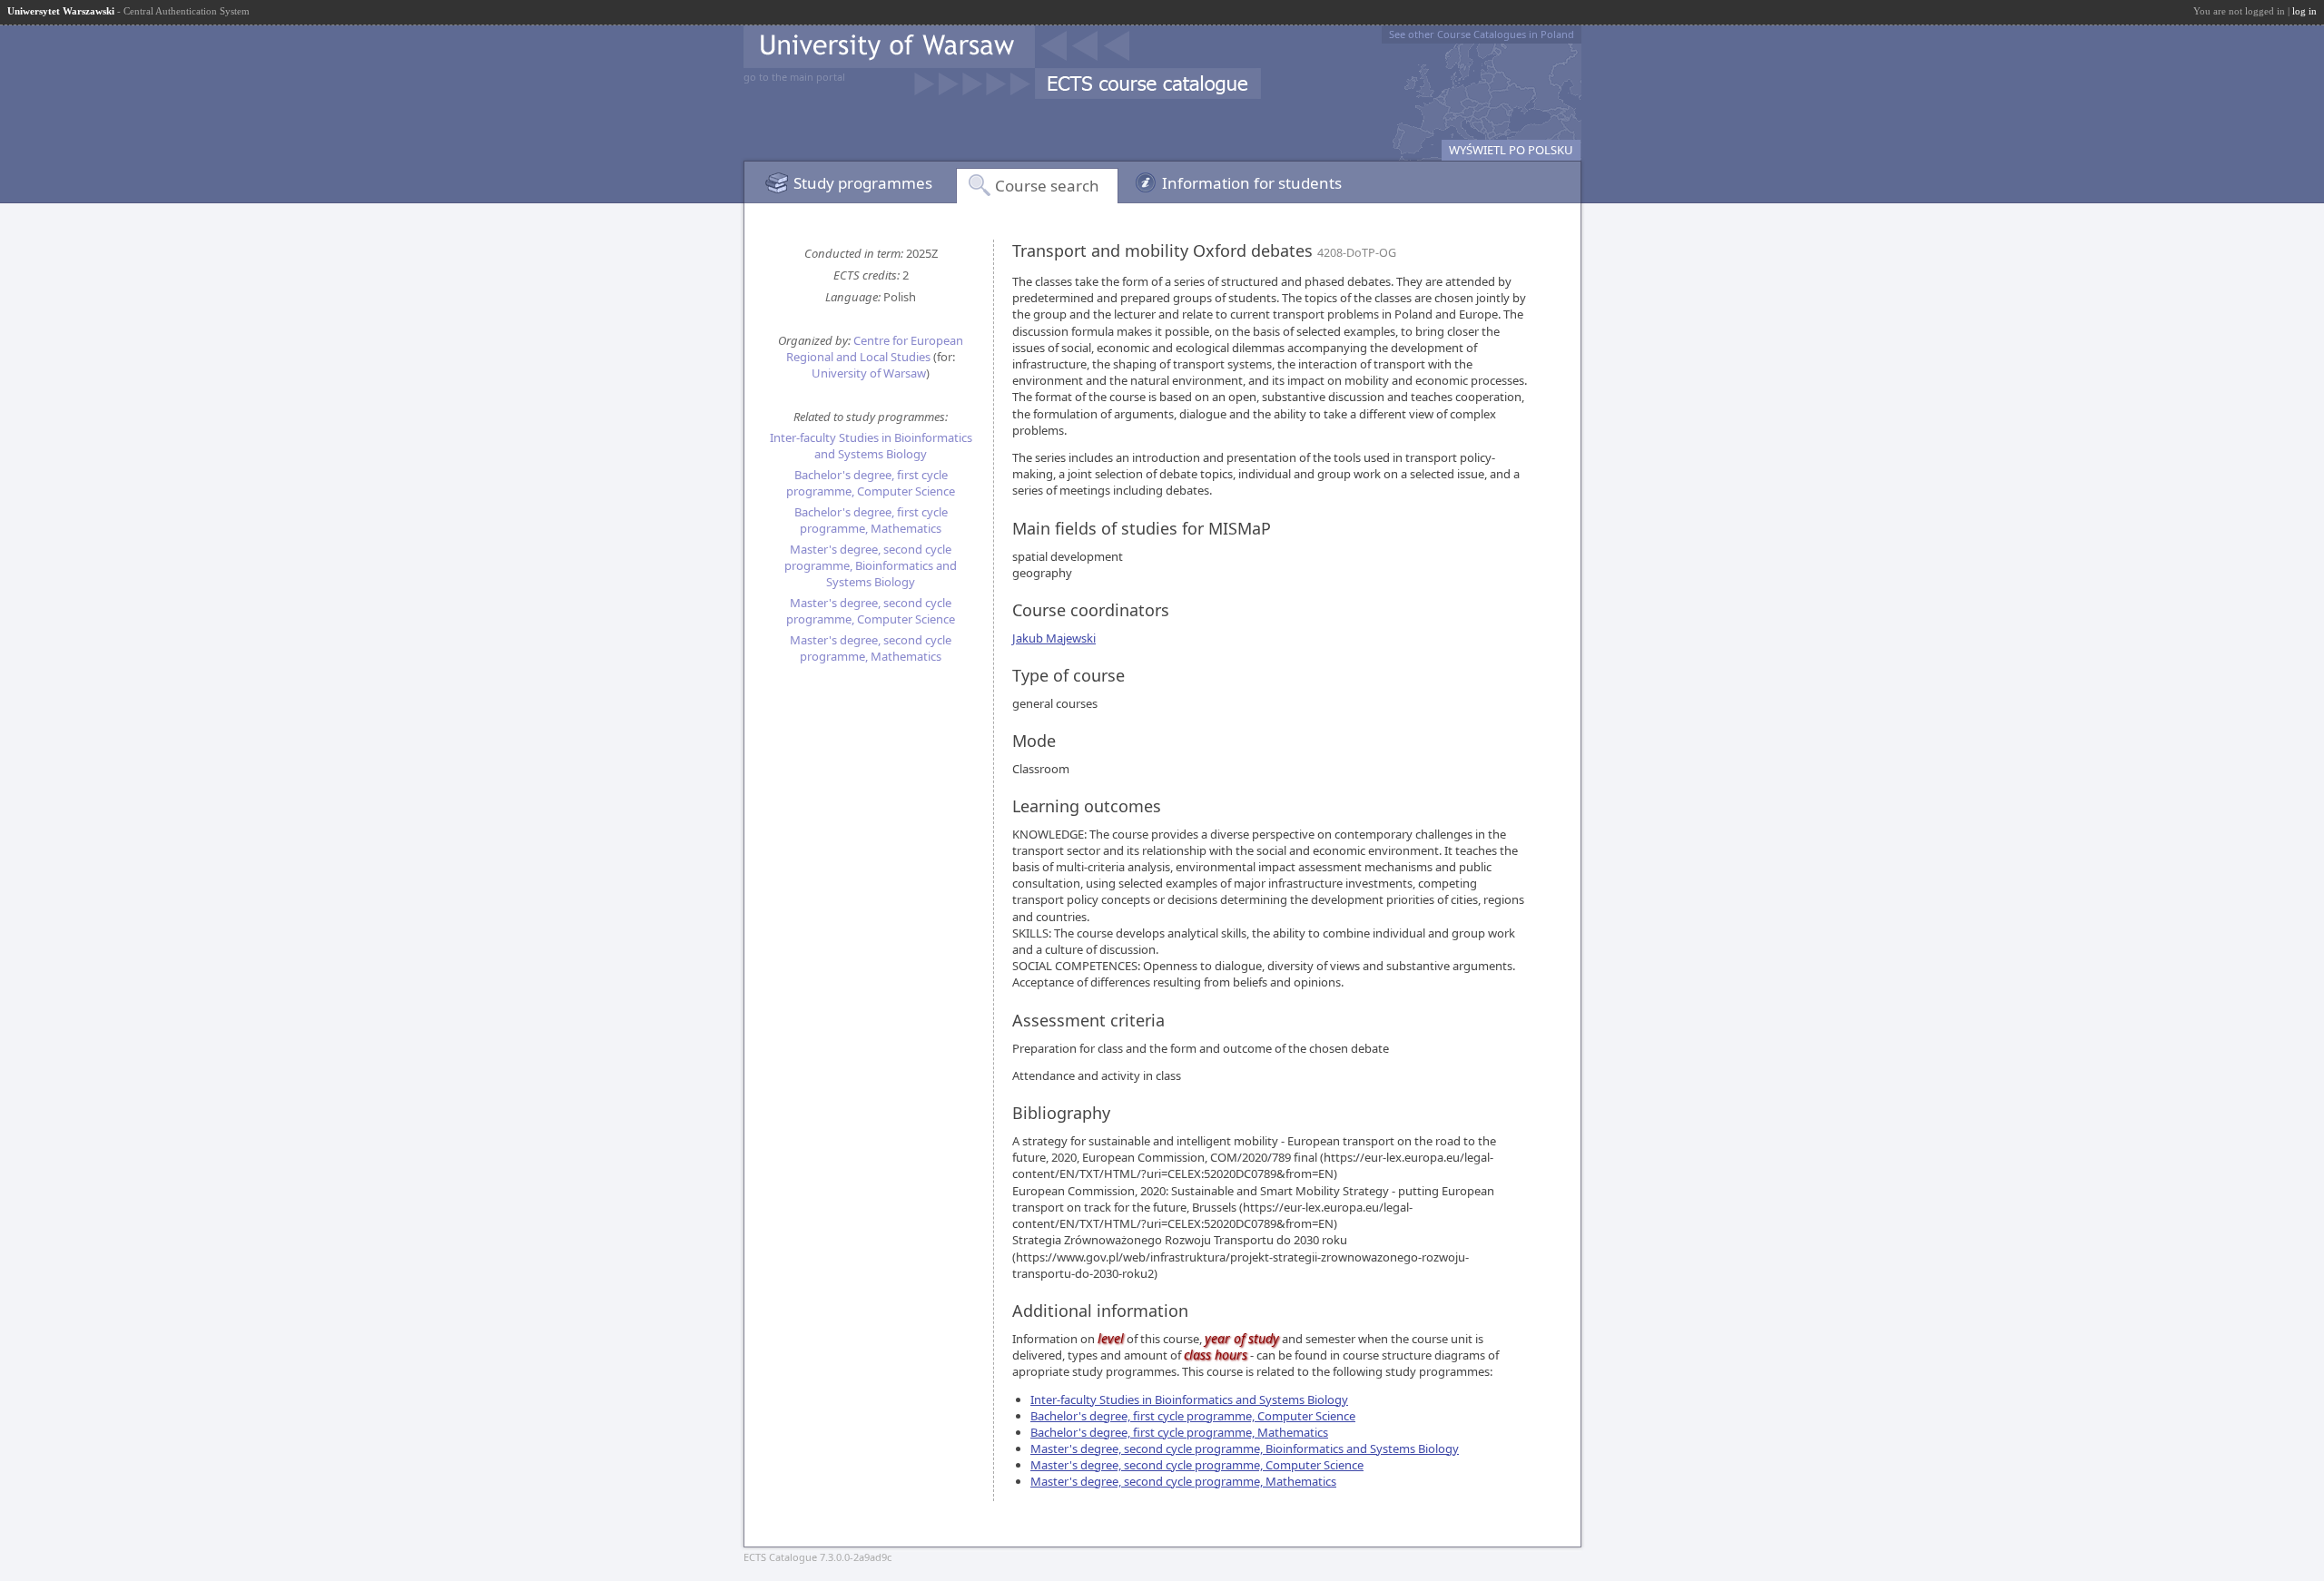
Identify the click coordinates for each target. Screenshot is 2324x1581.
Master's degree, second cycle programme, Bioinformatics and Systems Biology (871, 565)
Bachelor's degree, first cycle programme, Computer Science (871, 483)
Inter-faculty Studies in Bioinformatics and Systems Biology (871, 446)
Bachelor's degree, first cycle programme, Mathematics (871, 520)
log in (2304, 11)
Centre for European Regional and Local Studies (875, 349)
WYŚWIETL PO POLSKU (1511, 150)
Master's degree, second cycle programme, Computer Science (871, 611)
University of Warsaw (869, 373)
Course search (1047, 186)
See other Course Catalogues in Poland (1482, 34)
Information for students (1252, 183)
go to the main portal (794, 77)
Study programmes (863, 183)
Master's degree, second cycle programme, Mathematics (871, 648)
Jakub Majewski (1054, 638)
